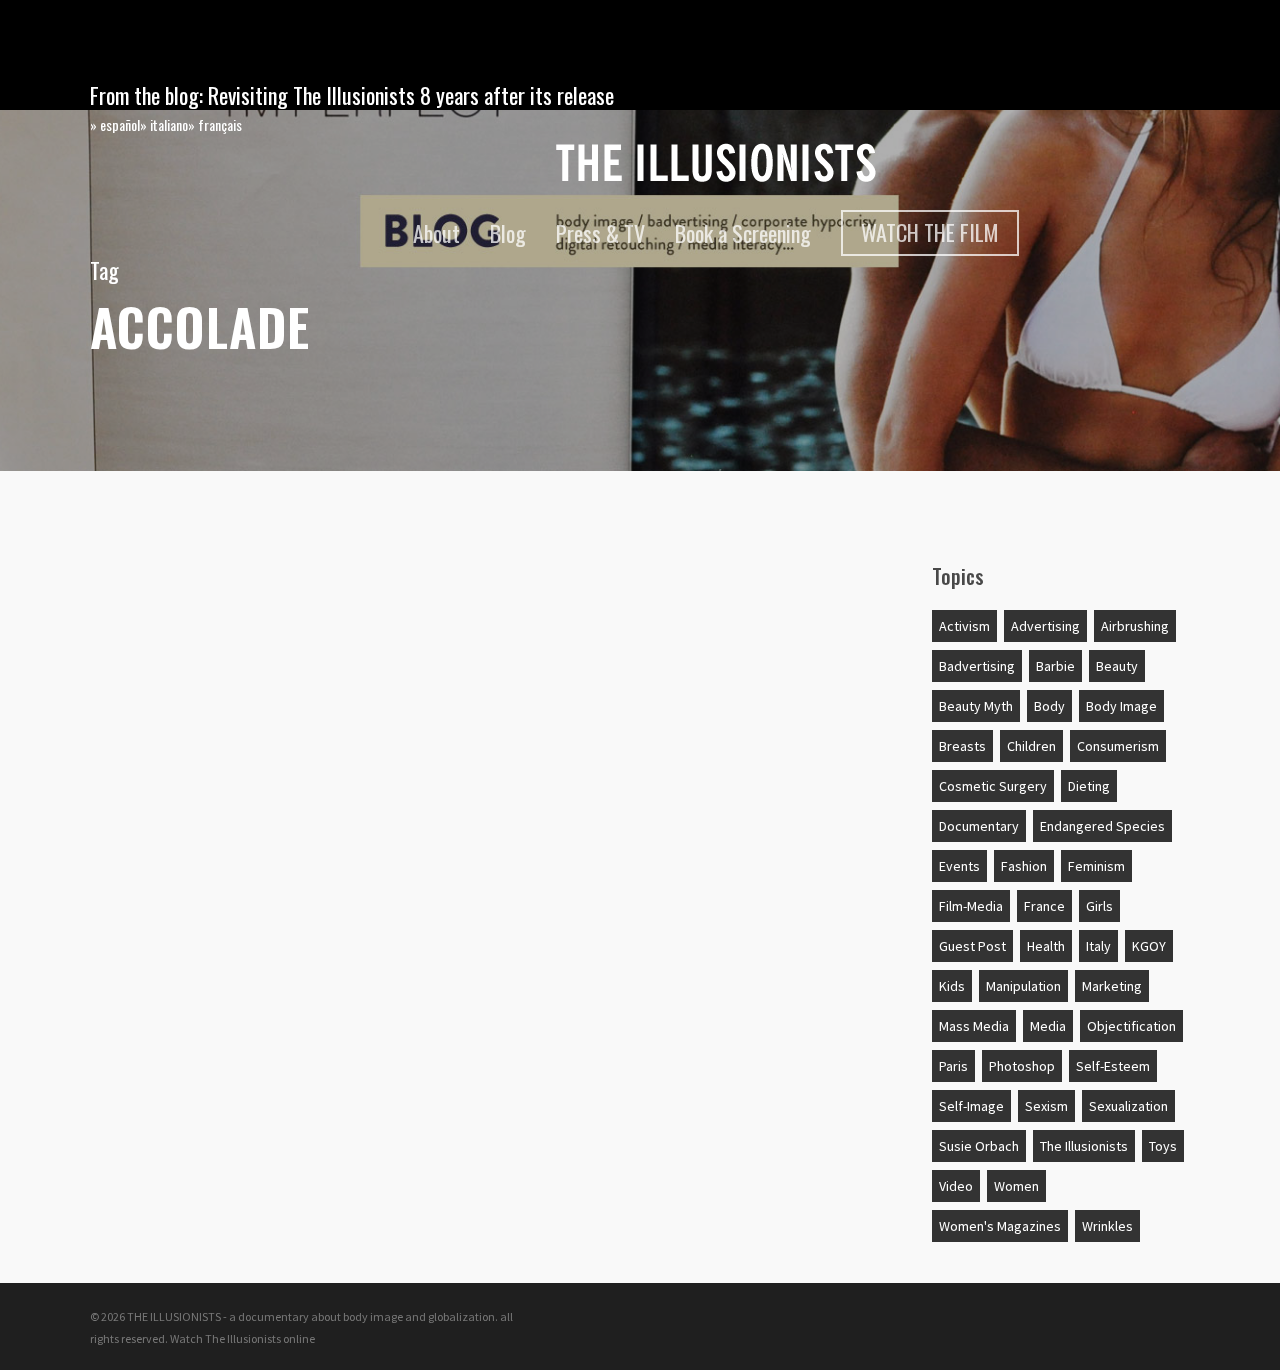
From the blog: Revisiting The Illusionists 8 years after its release (352, 95)
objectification (1131, 1026)
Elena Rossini (163, 632)
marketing (1112, 986)
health (1046, 946)
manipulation (1023, 986)
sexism (1046, 1106)
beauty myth (976, 706)
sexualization (1128, 1106)
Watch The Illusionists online (242, 1338)
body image (1121, 706)
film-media (971, 906)
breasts (962, 746)
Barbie (1055, 666)
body (1049, 706)
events (959, 866)
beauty (1117, 666)
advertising (1045, 626)
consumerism (1118, 746)
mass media (974, 1026)
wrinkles (1107, 1226)
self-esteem (1113, 1066)
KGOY (1149, 946)
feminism (1096, 866)
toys (1163, 1146)
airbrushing (1135, 626)
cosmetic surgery (993, 786)
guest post (972, 946)
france (1044, 906)
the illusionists (1084, 1146)
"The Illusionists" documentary (248, 593)
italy (1098, 946)
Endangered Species (1102, 826)
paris (953, 1066)
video (956, 1186)
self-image (971, 1106)
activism (964, 626)
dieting (1089, 786)
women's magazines (1000, 1226)
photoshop (1022, 1066)
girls (1099, 906)
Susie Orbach (979, 1146)
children (1031, 746)
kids (952, 986)
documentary (979, 826)
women (1016, 1186)
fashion (1024, 866)
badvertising (977, 666)
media (1048, 1026)
